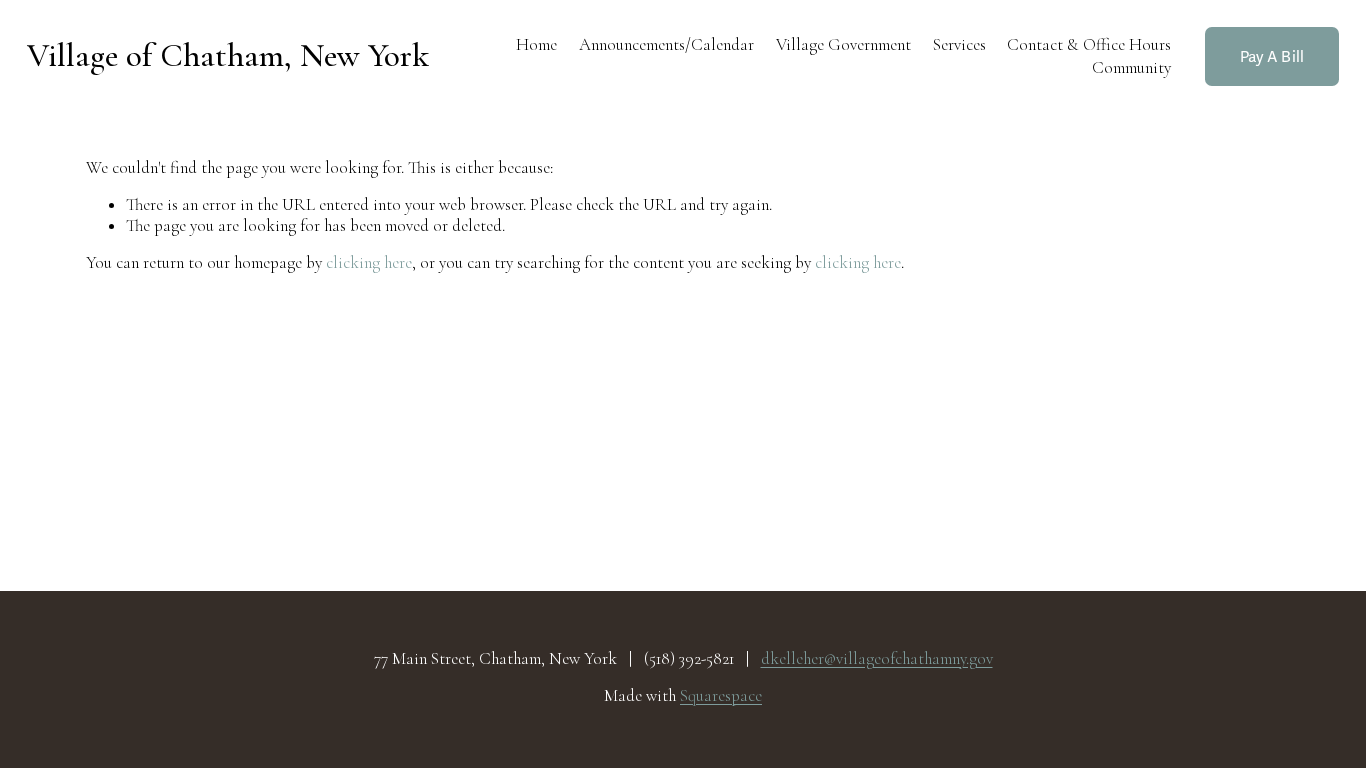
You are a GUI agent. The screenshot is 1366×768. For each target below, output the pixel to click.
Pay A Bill (1272, 57)
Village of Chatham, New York (228, 55)
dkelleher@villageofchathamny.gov (877, 659)
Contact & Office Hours (1089, 44)
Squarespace (721, 696)
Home (536, 44)
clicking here (369, 262)
